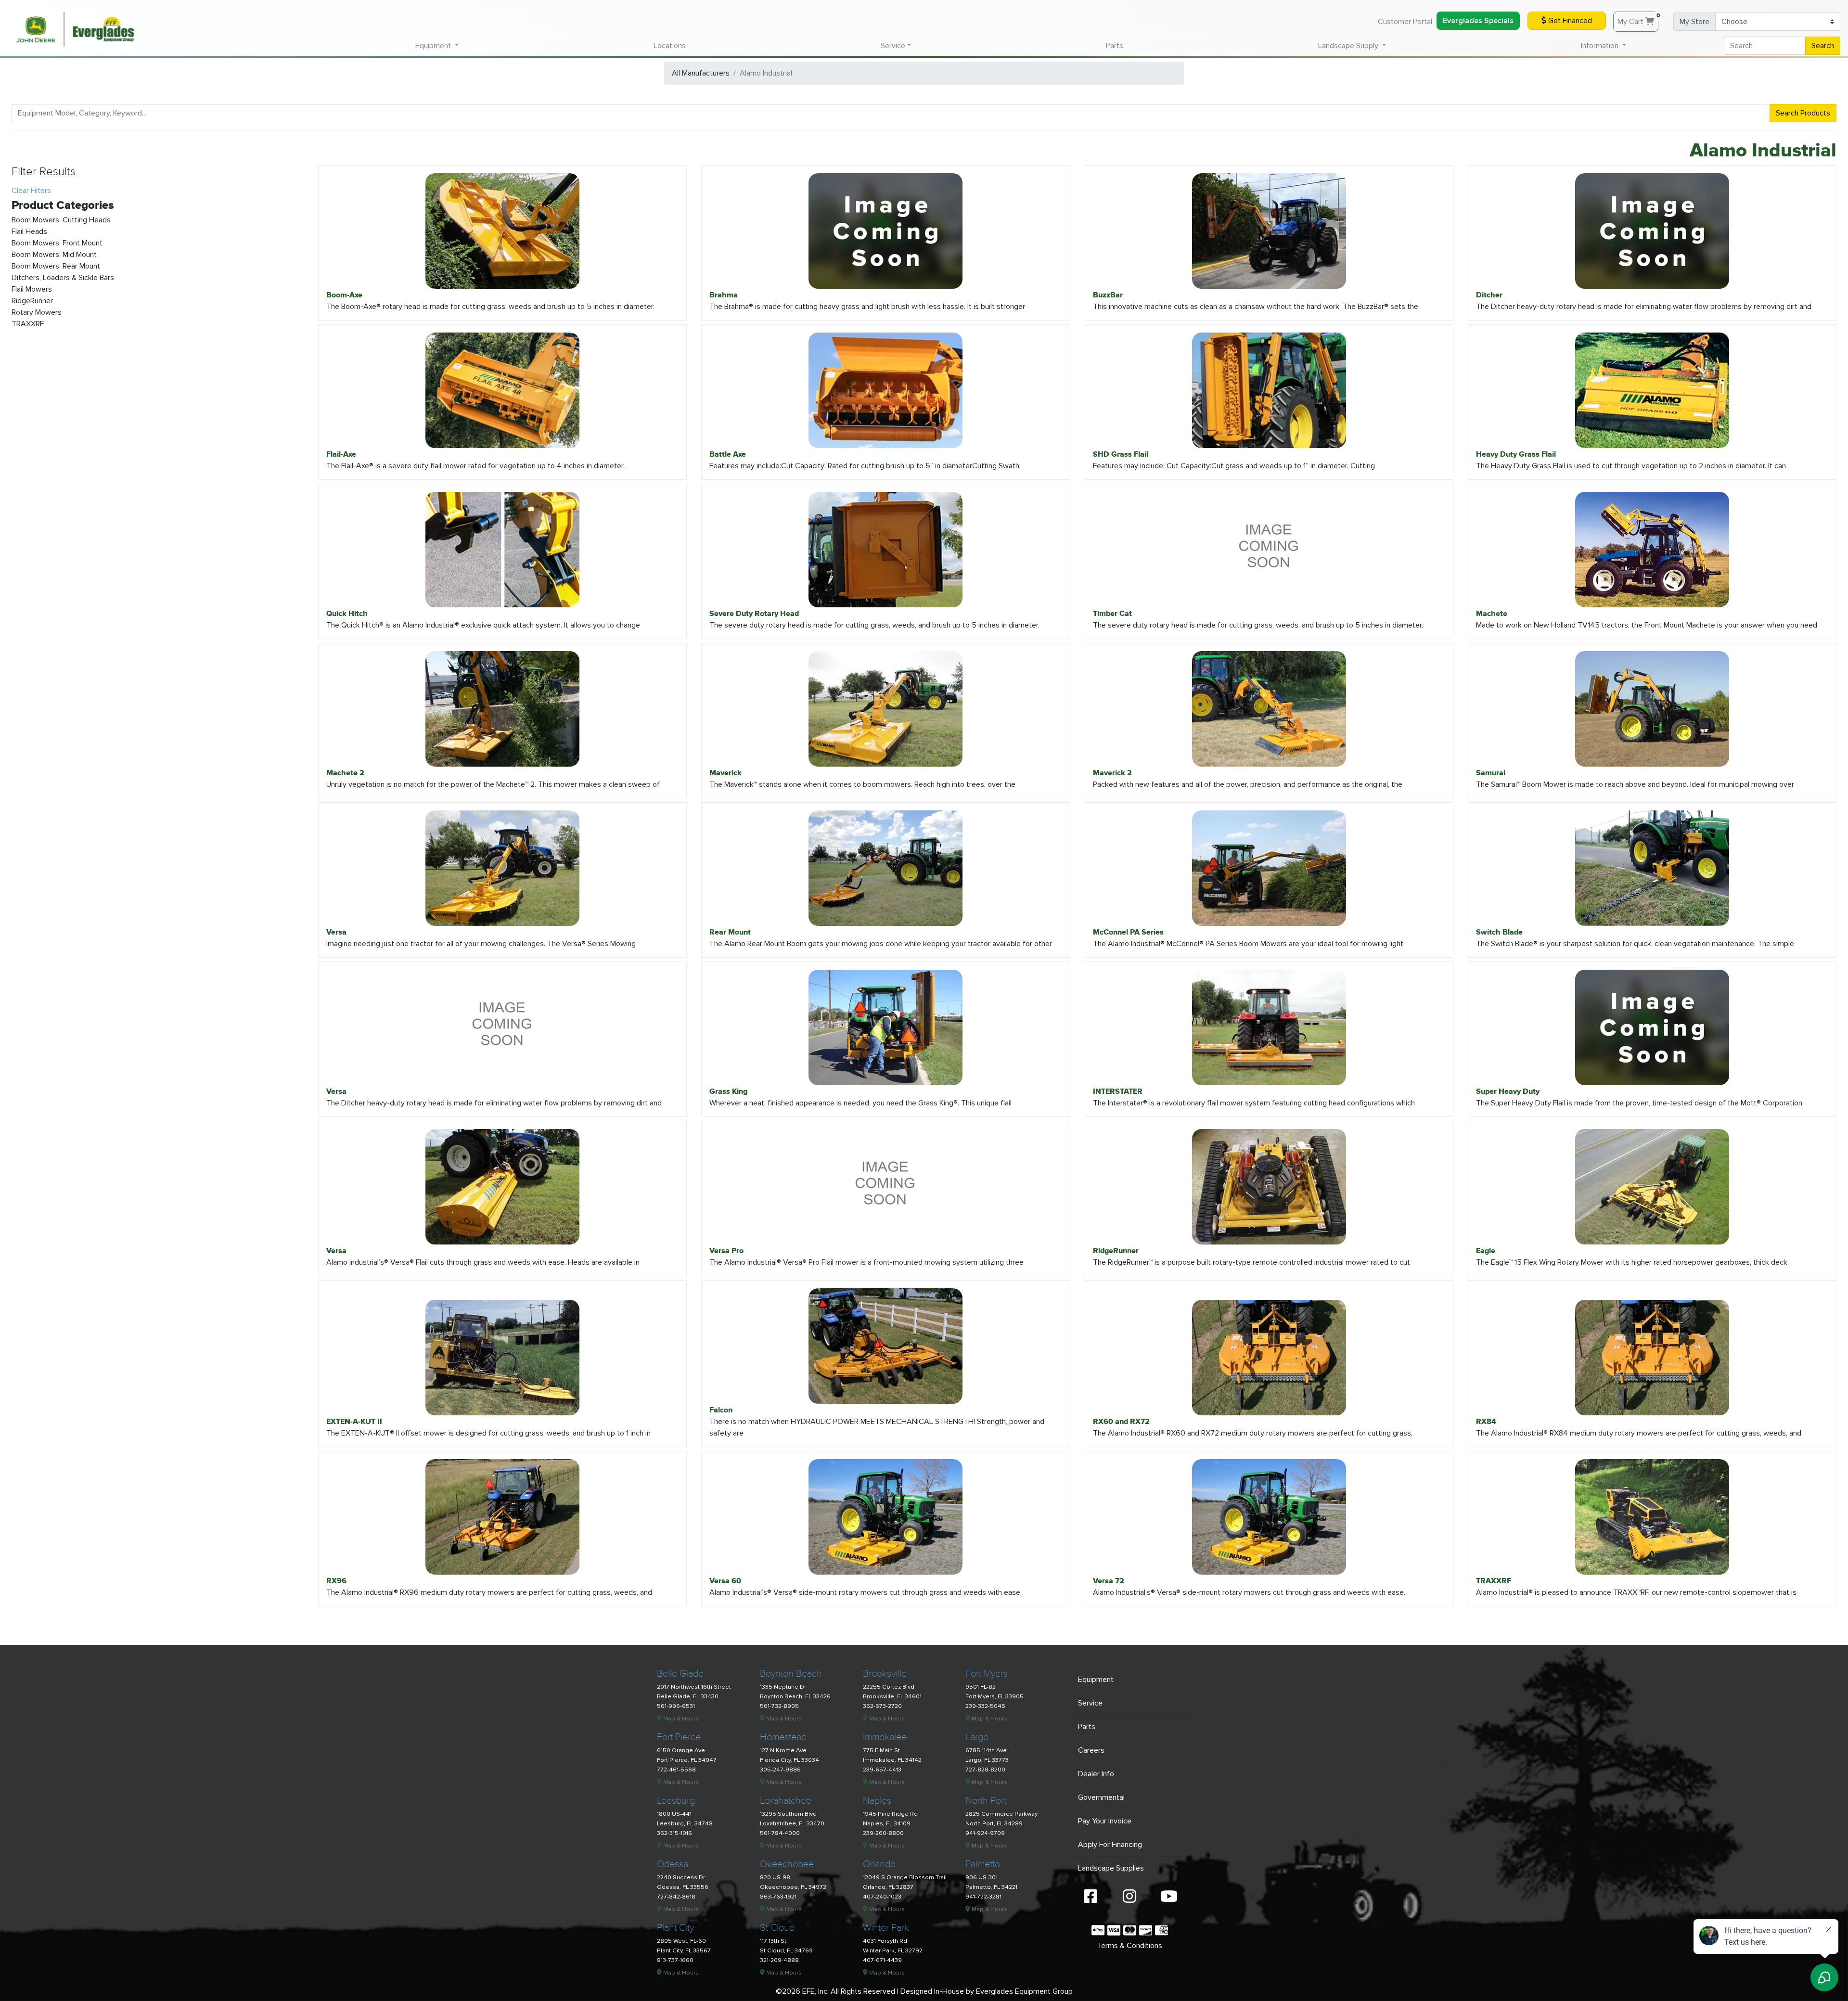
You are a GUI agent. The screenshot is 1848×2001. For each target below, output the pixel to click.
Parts (1115, 46)
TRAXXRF (28, 324)
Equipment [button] (434, 46)
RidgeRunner (32, 301)
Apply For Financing (1110, 1845)
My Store (1694, 22)
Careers (1091, 1750)
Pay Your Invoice (1105, 1821)
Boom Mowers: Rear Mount (56, 266)
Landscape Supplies (1111, 1868)
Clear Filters (31, 191)
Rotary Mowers (37, 312)
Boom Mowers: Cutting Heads (61, 220)
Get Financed (1569, 21)
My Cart (1638, 19)
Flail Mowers (32, 289)
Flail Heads (29, 231)
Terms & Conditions (1130, 1946)
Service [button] (893, 46)
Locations (670, 46)
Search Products (1803, 113)
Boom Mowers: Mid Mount (54, 255)
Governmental (1101, 1797)
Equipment (1096, 1680)
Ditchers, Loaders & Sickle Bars (63, 278)
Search (1823, 46)
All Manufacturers (701, 73)
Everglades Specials (1478, 21)
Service (1090, 1703)
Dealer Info (1096, 1774)
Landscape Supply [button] (1349, 46)
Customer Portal (1405, 22)
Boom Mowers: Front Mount (57, 243)
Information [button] (1601, 46)
